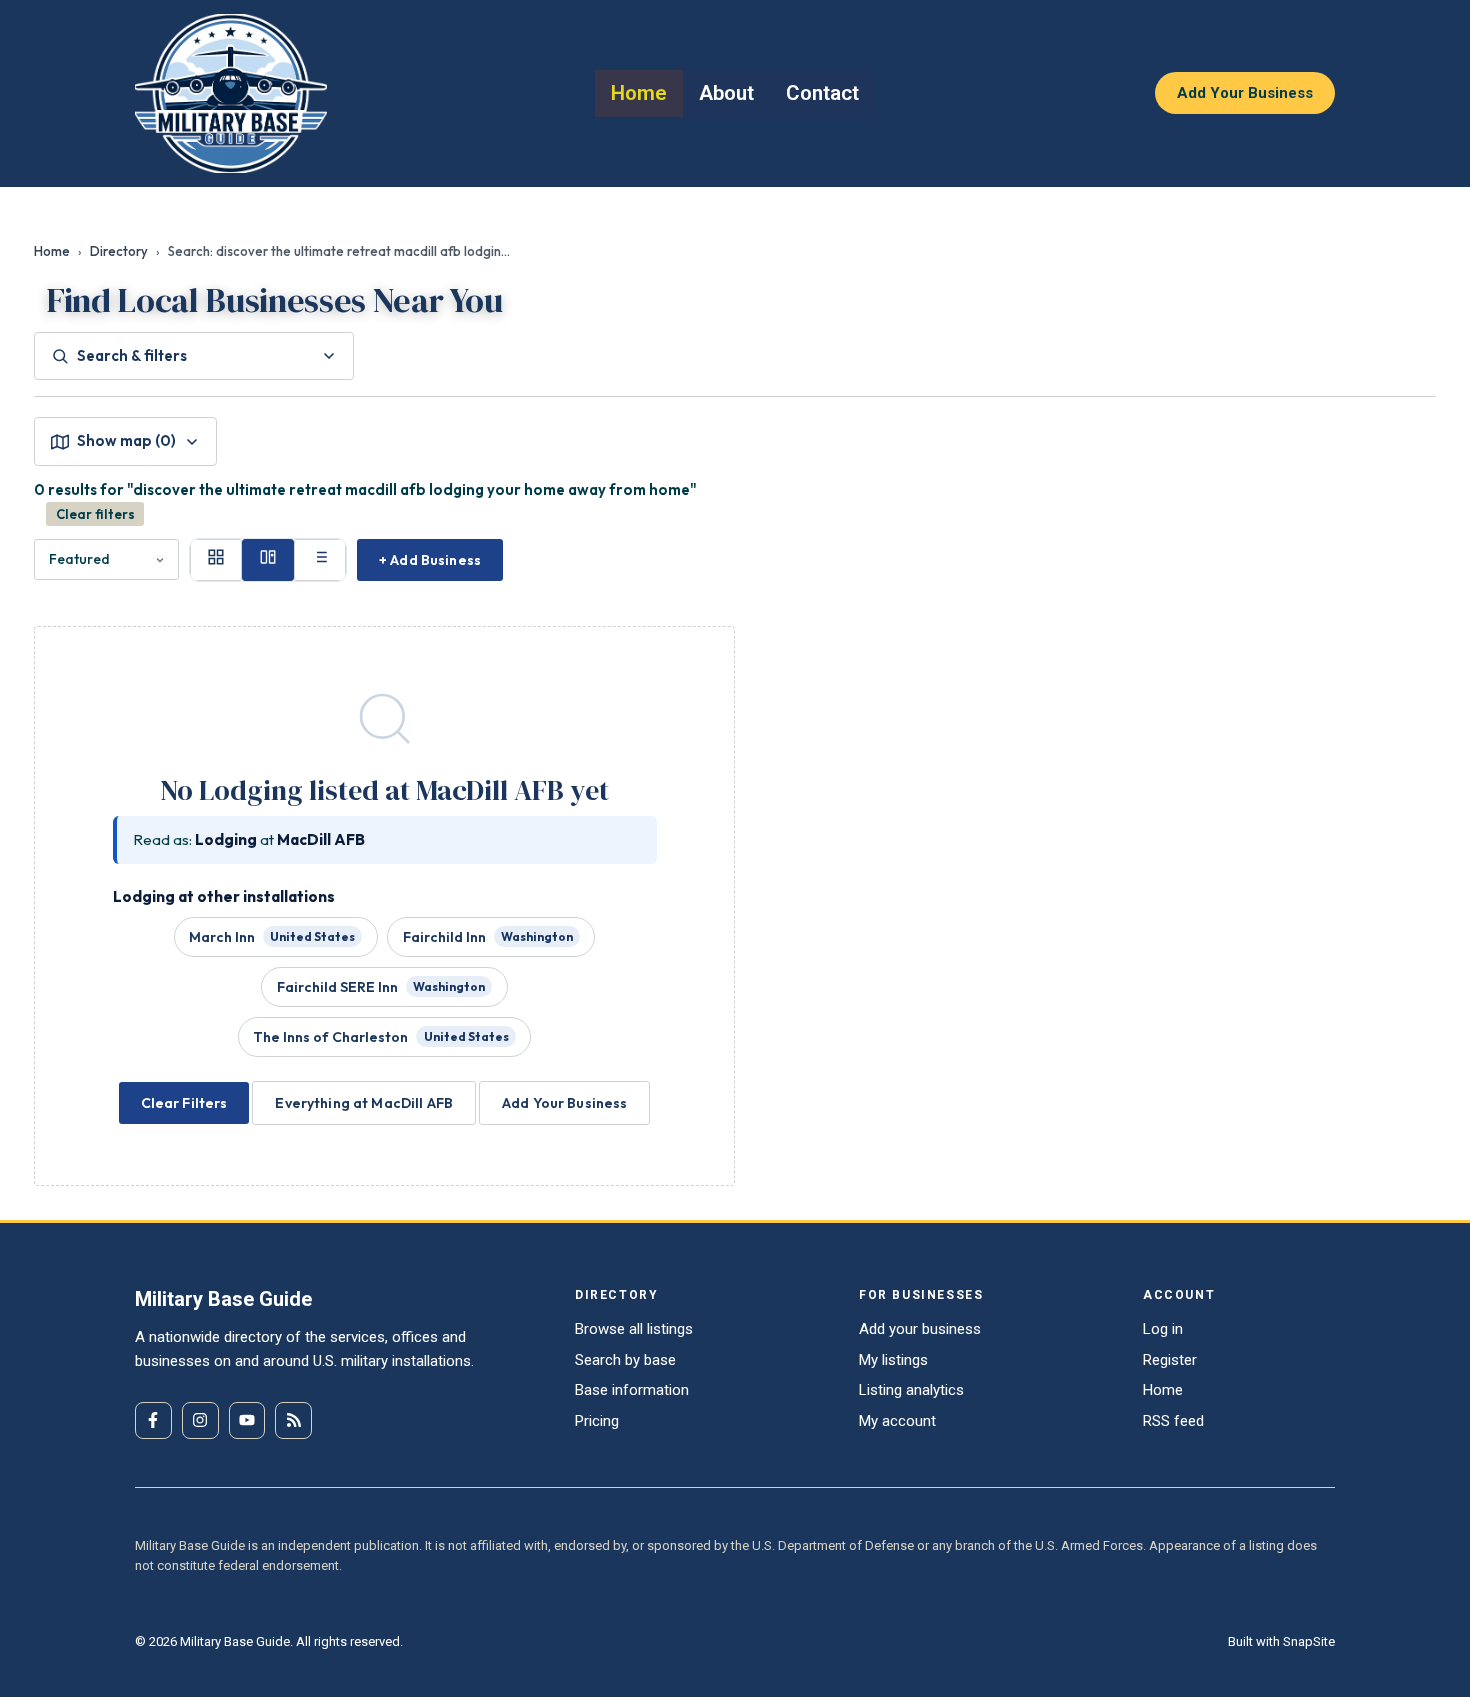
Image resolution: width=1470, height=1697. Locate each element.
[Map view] (268, 560)
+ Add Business (430, 560)
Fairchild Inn (488, 937)
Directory (119, 251)
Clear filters (95, 514)
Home (52, 251)
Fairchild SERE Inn (381, 987)
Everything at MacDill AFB (364, 1103)
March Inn (272, 937)
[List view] (320, 560)
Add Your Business (564, 1103)
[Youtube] (247, 1420)
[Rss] (293, 1420)
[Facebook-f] (153, 1420)
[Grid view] (216, 560)
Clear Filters (184, 1103)
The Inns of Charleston (380, 1037)
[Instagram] (200, 1420)
